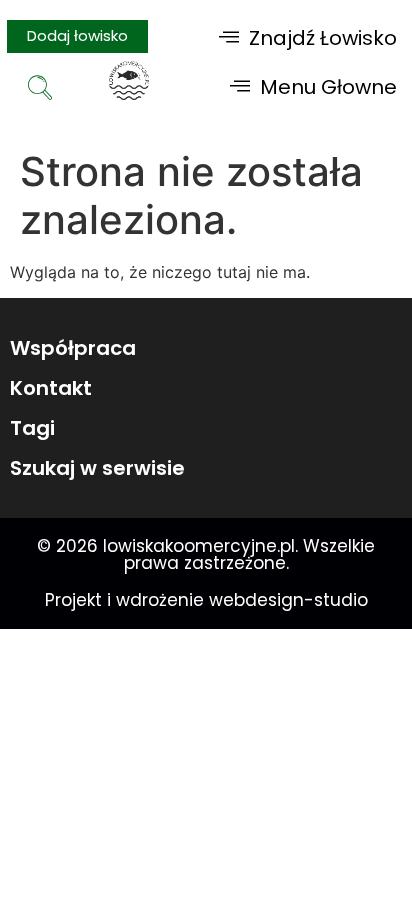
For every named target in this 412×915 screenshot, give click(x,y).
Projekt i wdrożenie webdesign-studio (206, 600)
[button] (308, 37)
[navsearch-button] (40, 90)
